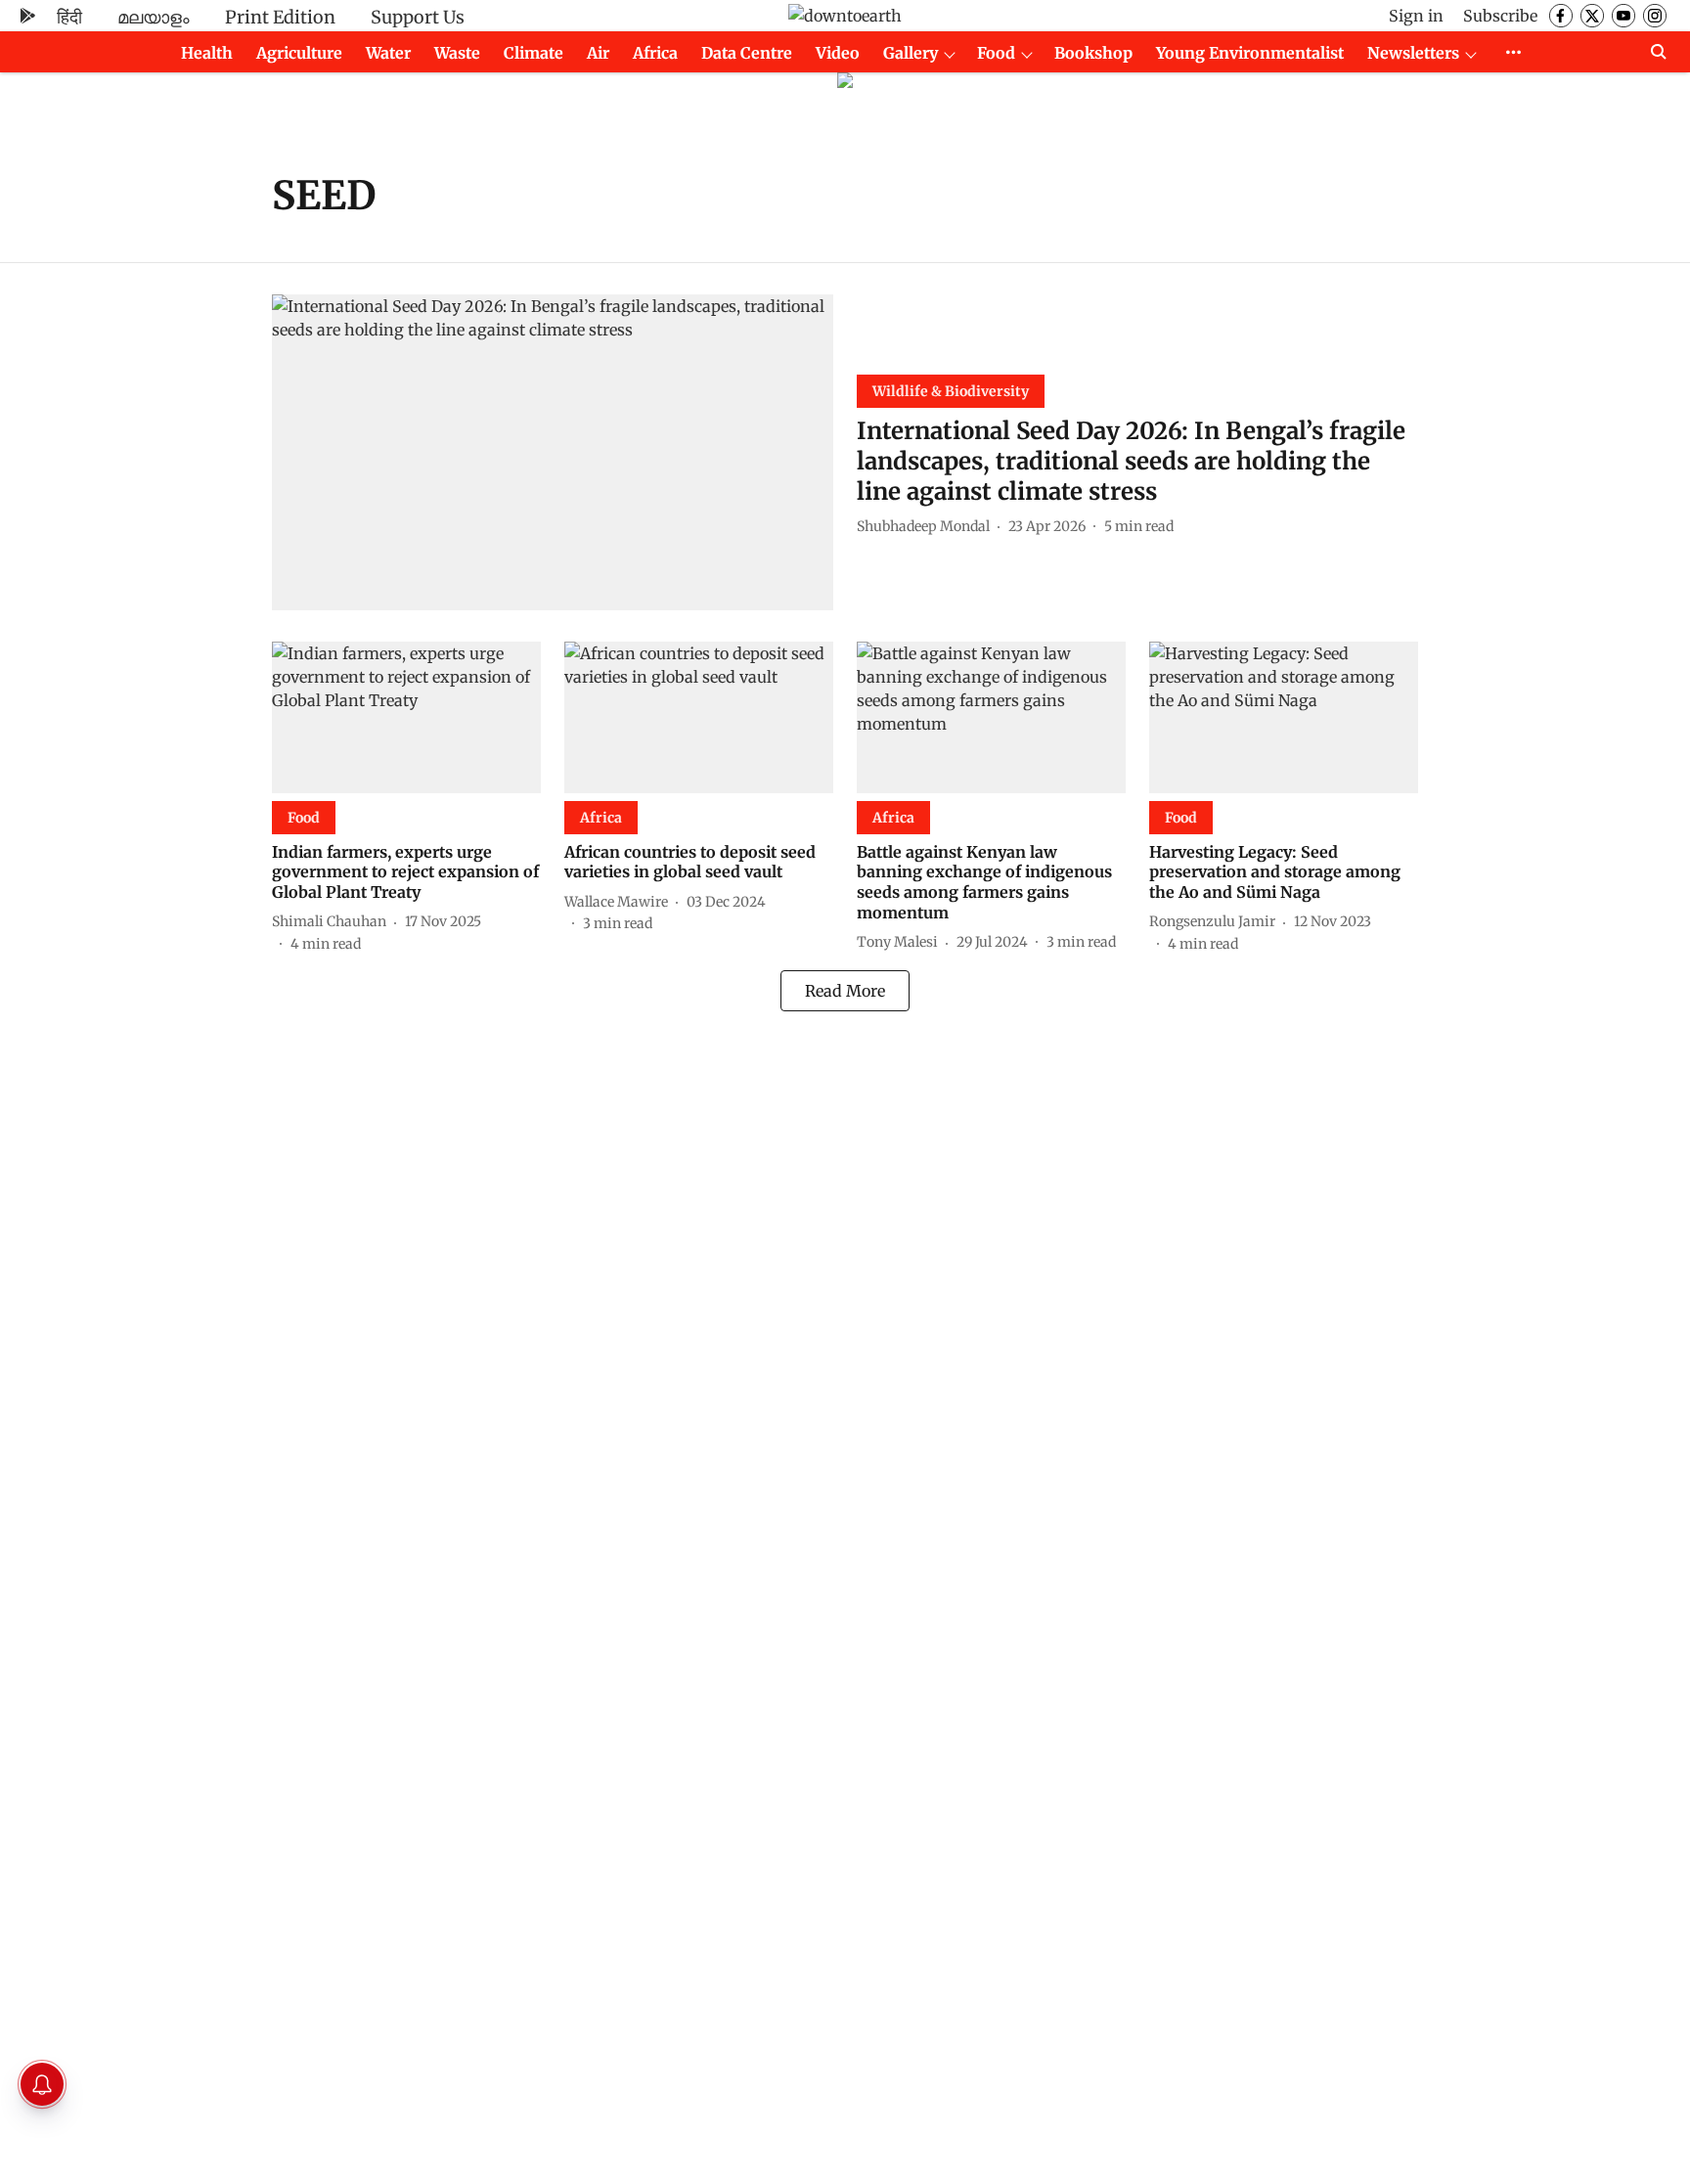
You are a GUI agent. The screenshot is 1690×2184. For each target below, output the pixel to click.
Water (388, 53)
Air (598, 53)
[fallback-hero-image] (553, 452)
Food (996, 53)
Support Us (418, 17)
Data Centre (747, 53)
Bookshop (1093, 53)
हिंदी (69, 17)
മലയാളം (154, 17)
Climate (534, 53)
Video (838, 53)
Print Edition (280, 17)
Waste (457, 53)
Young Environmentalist (1250, 53)
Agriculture (299, 53)
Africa (655, 53)
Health (207, 53)
